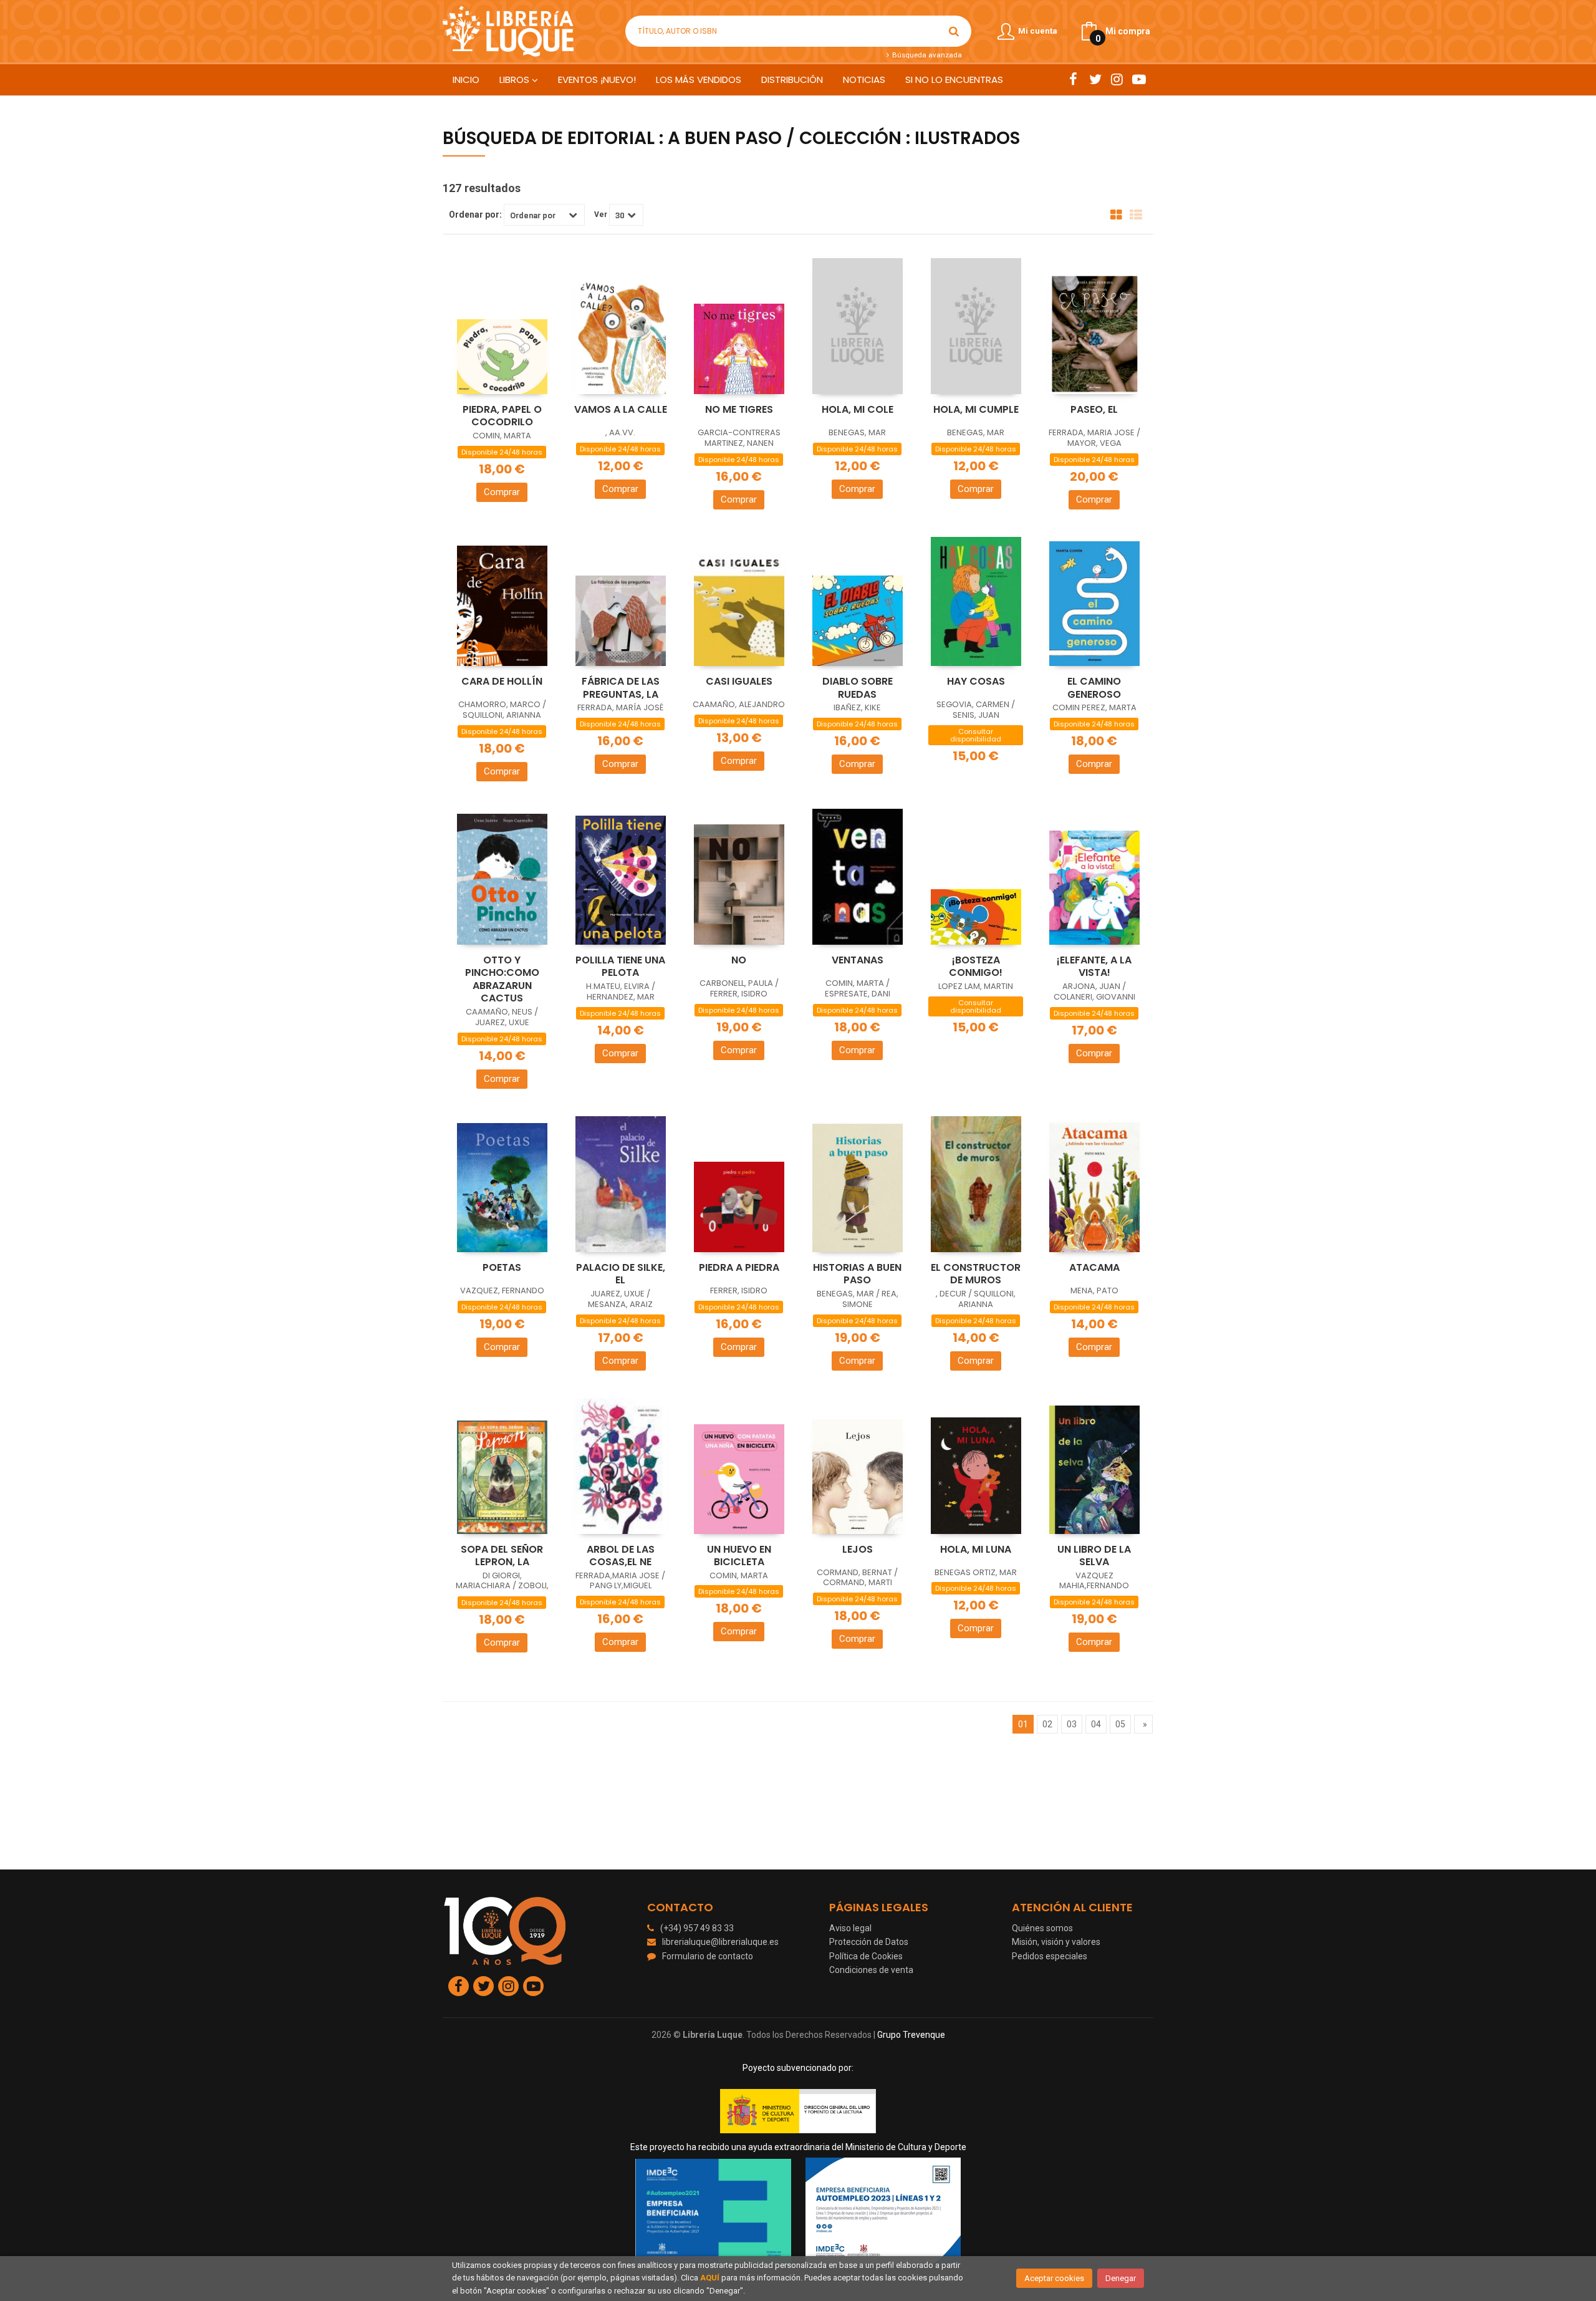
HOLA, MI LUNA (976, 1549)
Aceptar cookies (1054, 2278)
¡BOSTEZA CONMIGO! (976, 967)
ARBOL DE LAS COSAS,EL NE (621, 1556)
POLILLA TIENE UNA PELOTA (620, 967)
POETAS (502, 1267)
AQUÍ (710, 2278)
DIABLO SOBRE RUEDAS (858, 688)
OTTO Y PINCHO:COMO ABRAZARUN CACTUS (502, 979)
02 (1047, 1724)
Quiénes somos (1042, 1928)
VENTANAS (858, 960)
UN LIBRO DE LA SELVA (1094, 1556)
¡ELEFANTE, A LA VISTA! (1094, 967)
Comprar (502, 492)
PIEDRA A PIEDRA (739, 1267)
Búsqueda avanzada (926, 55)
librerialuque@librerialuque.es (720, 1942)
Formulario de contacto (708, 1956)
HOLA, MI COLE (858, 409)
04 (1096, 1724)
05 (1120, 1724)
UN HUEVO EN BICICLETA (739, 1556)
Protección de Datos (869, 1942)
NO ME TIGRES (739, 409)
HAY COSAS (976, 681)
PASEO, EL (1094, 409)
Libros (516, 80)
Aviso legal (850, 1928)
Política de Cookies (866, 1956)
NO (739, 960)
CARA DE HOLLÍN (502, 681)
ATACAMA (1094, 1267)
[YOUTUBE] (1139, 79)
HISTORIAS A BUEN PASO (857, 1274)
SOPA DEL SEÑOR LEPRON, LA (502, 1556)
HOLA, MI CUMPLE (976, 409)
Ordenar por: (475, 215)
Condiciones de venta (871, 1970)
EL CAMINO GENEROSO (1094, 688)
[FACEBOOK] (1073, 79)
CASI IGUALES (739, 681)
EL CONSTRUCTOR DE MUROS (976, 1274)
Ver (601, 215)
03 (1072, 1724)
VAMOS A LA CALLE (621, 409)
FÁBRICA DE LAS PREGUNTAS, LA (621, 688)
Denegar (1121, 2278)
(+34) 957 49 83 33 (697, 1928)
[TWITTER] (1095, 79)
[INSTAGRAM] (1117, 79)
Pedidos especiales (1050, 1956)
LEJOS (858, 1549)
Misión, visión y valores (1056, 1942)
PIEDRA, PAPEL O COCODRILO (502, 416)
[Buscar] (954, 31)
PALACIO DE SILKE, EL (621, 1274)
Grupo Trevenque (911, 2035)
